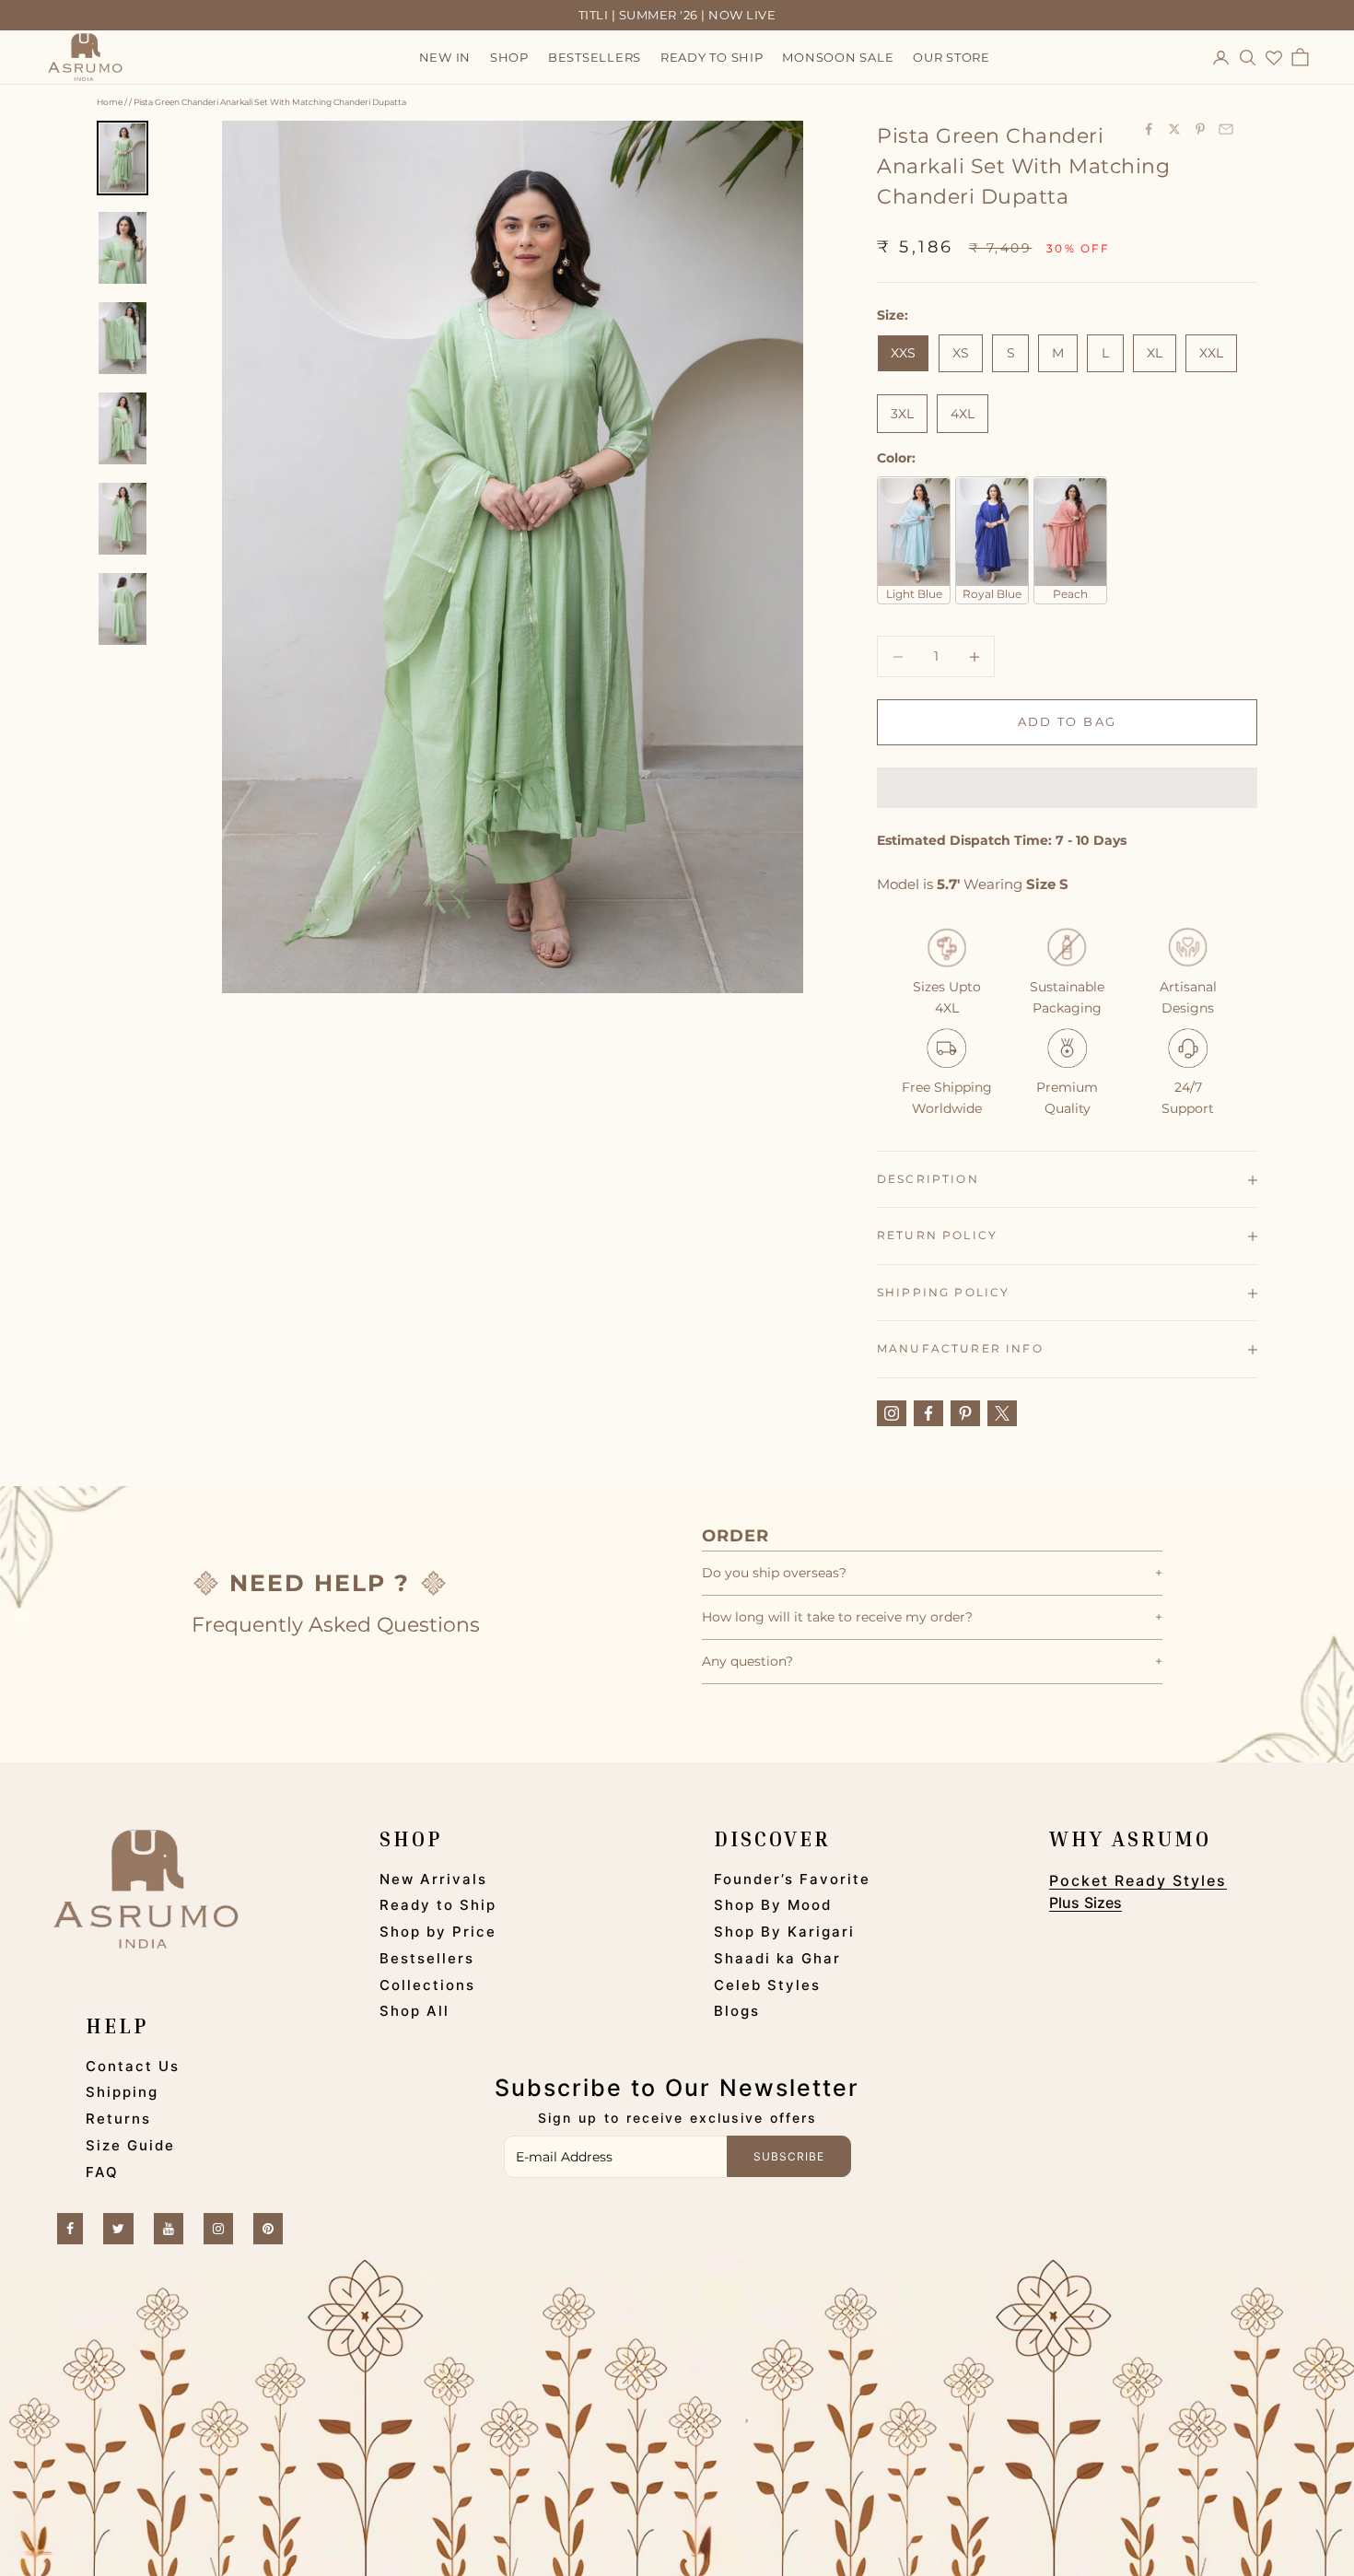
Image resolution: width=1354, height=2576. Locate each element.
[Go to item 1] (123, 158)
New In (445, 58)
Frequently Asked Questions (336, 1625)
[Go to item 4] (123, 428)
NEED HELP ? (320, 1583)
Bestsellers (595, 58)
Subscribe (789, 2156)
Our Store (951, 58)
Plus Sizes (1086, 1903)
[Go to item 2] (123, 248)
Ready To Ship (712, 58)
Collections (427, 1985)
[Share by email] (1226, 129)
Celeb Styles (767, 1985)
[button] (1067, 788)
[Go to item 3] (123, 338)
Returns (118, 2119)
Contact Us (133, 2066)
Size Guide (130, 2145)
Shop (509, 58)
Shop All (414, 2011)
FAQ (102, 2172)
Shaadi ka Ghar (777, 1958)
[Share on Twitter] (1174, 129)
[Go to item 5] (123, 519)
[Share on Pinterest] (1200, 129)
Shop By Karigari (784, 1932)
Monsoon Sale (838, 58)
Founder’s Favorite (792, 1879)
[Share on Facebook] (1149, 129)
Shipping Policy (943, 1292)
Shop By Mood (773, 1905)
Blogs (737, 2011)
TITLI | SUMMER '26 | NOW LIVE (677, 15)
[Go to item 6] (123, 609)
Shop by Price (438, 1932)
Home (110, 102)
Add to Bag (1067, 722)
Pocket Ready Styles (1138, 1880)
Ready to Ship (438, 1905)
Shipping (122, 2092)
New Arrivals (433, 1879)
